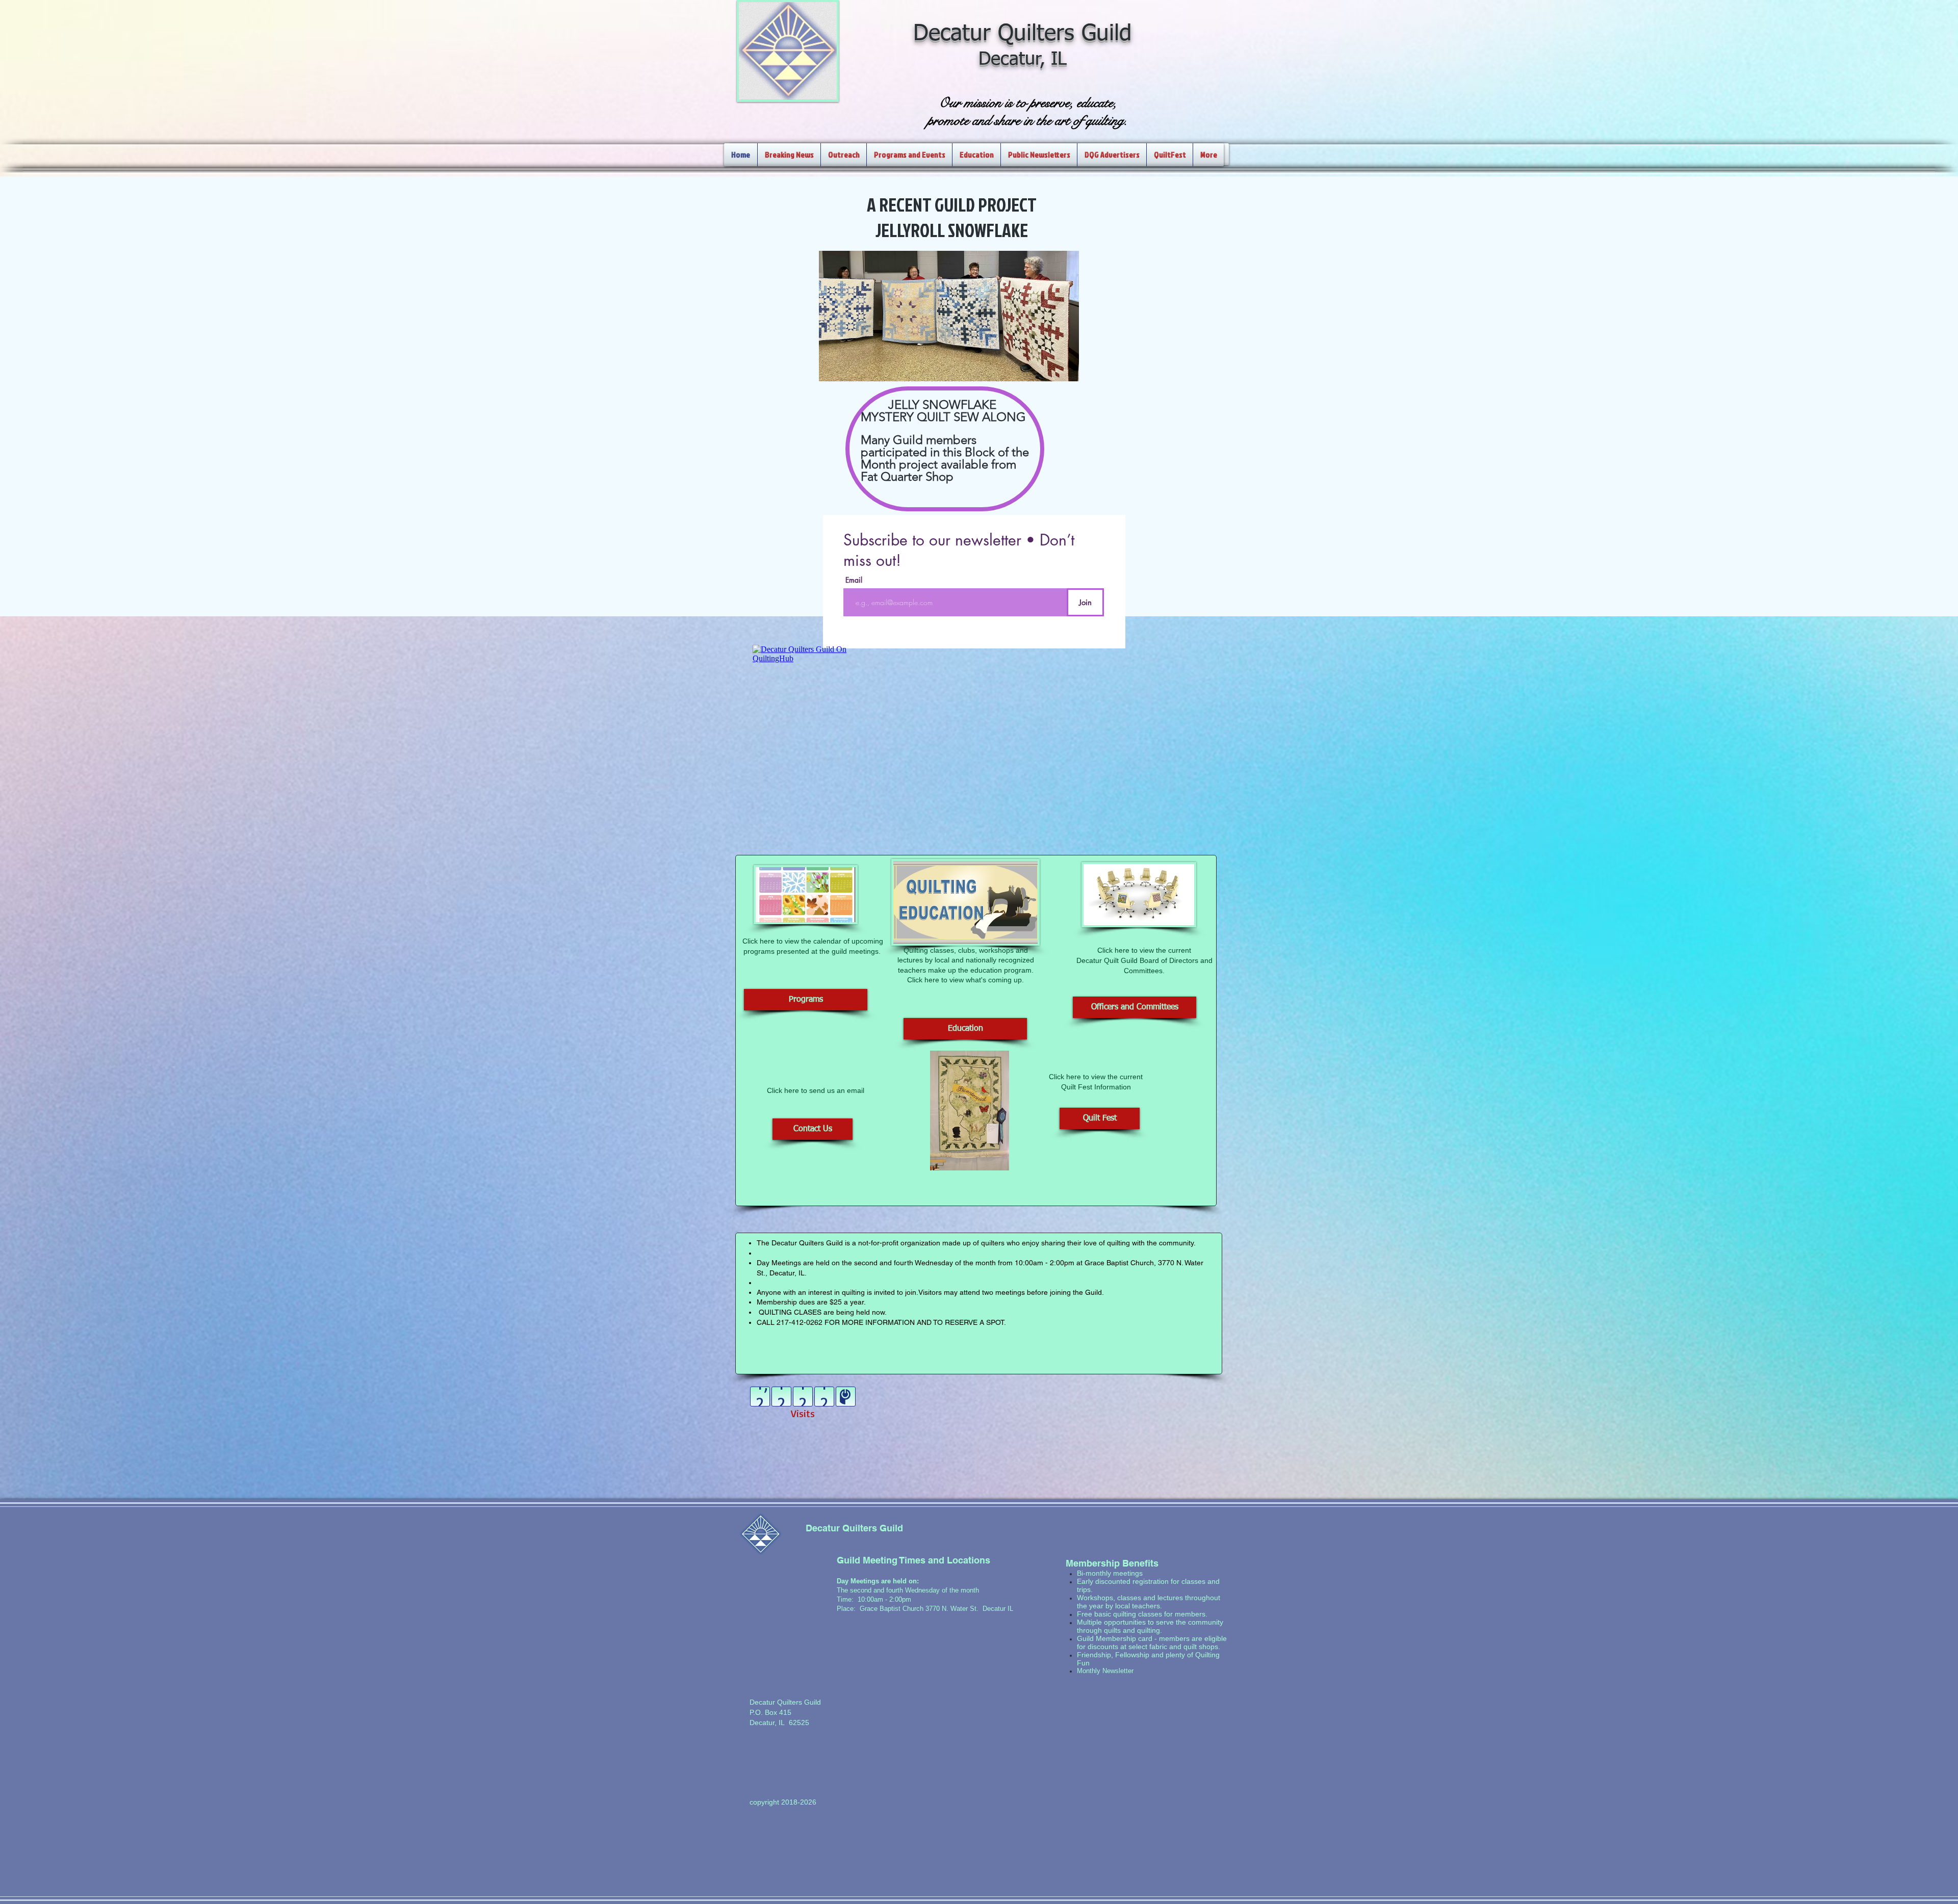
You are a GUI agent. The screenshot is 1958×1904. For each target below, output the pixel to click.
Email (854, 580)
